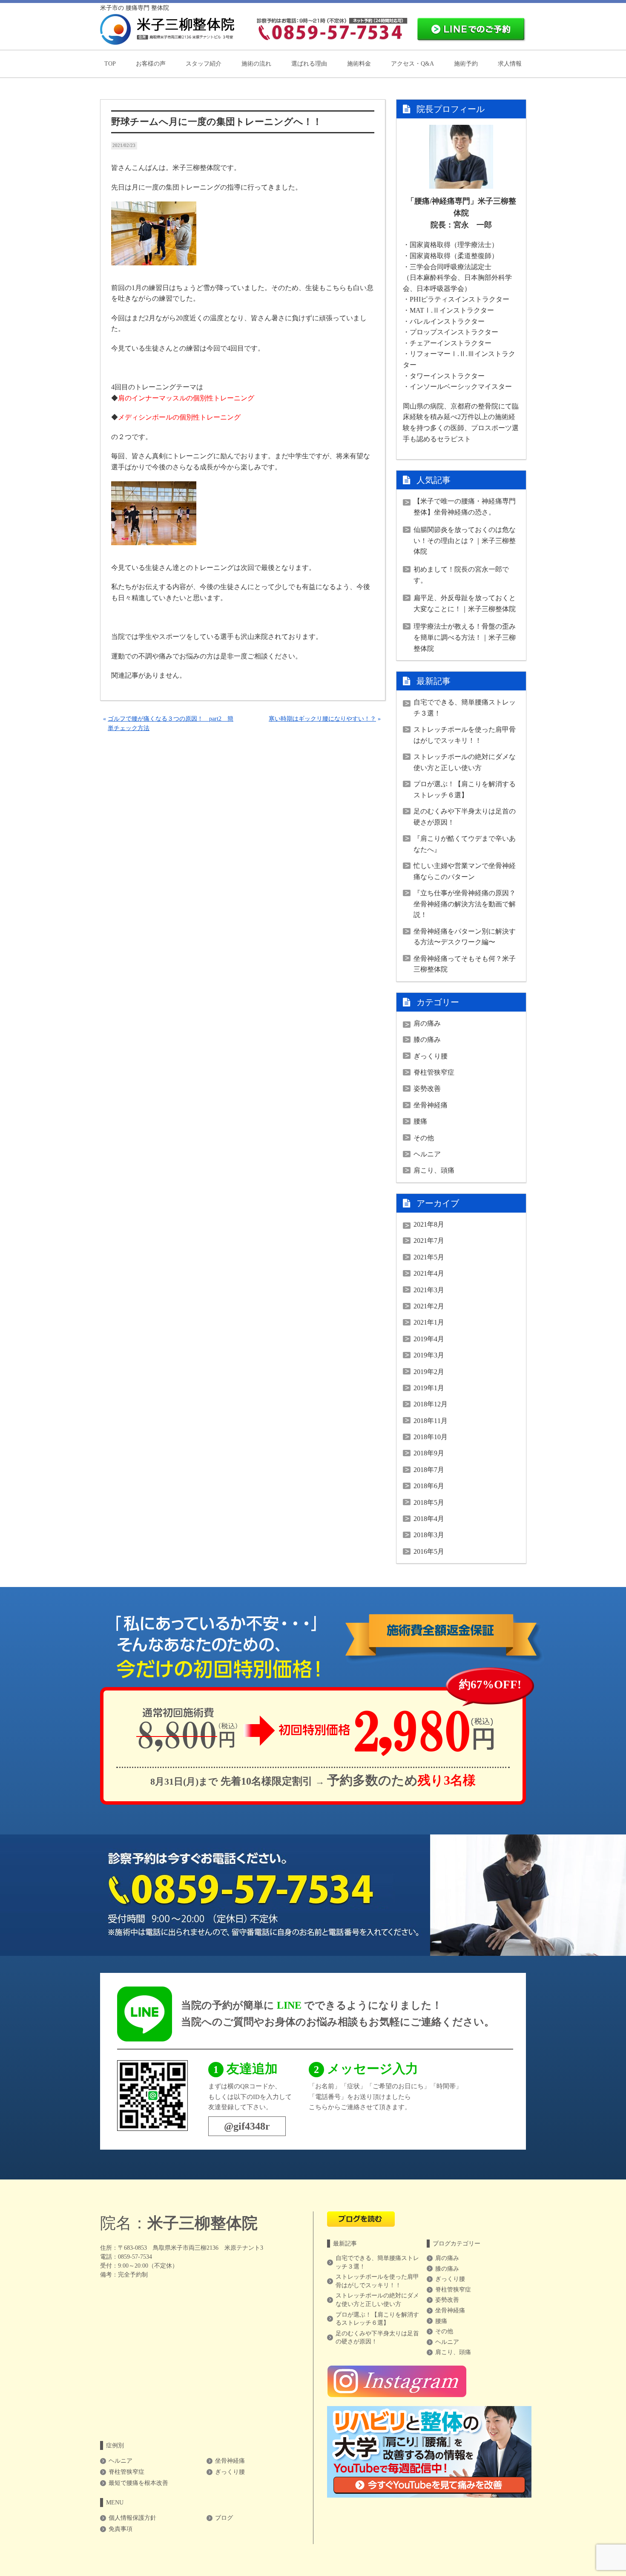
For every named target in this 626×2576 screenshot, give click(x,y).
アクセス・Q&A (412, 64)
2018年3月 (429, 1535)
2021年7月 (429, 1241)
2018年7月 (429, 1470)
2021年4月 (429, 1273)
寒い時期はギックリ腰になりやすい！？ (322, 719)
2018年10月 (431, 1437)
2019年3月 (429, 1355)
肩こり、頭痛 (434, 1170)
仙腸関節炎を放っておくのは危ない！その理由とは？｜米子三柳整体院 (465, 540)
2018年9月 (429, 1453)
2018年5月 (429, 1502)
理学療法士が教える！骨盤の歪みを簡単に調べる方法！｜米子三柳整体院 (465, 637)
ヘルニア (427, 1154)
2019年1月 (429, 1388)
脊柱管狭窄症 (434, 1072)
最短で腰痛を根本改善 (138, 2483)
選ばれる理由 (309, 64)
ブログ (224, 2518)
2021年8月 (429, 1224)
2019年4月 (429, 1339)
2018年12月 (431, 1404)
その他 (424, 1138)
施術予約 (466, 64)
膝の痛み (427, 1039)
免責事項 (121, 2529)
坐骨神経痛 (431, 1105)
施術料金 (359, 64)
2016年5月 (429, 1551)
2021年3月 (429, 1290)
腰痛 (420, 1121)
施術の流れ (256, 64)
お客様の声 (151, 64)
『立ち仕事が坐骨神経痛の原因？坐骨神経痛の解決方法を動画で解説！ (465, 904)
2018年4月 (429, 1519)
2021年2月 (429, 1306)
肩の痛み (427, 1023)
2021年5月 (429, 1257)
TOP (110, 64)
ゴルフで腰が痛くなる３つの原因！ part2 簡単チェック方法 (171, 723)
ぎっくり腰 (431, 1056)
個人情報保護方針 (132, 2518)
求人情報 (510, 64)
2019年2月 (429, 1372)
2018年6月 (429, 1486)
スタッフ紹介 (204, 64)
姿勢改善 (427, 1088)
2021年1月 (429, 1322)
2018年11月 (431, 1421)
